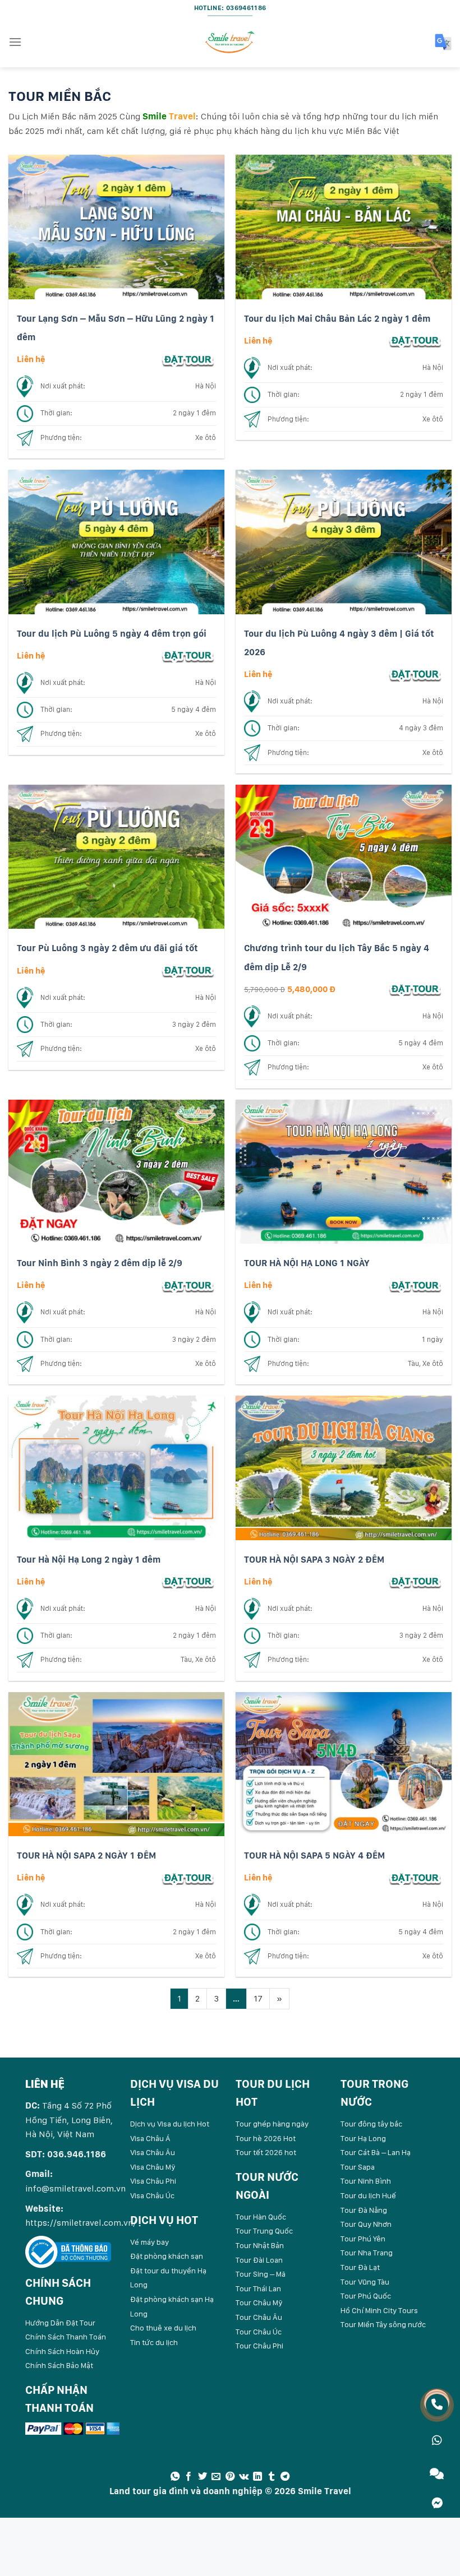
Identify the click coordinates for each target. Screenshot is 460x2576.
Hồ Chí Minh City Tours (379, 2310)
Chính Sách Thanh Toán (66, 2337)
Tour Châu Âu (259, 2317)
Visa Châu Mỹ (153, 2167)
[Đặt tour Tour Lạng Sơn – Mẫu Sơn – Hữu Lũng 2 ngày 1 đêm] (188, 359)
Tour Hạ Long (363, 2138)
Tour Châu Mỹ (259, 2302)
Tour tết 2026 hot (266, 2152)
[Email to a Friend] (216, 2477)
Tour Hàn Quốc (261, 2217)
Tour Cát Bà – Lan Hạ (376, 2152)
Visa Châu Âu (153, 2152)
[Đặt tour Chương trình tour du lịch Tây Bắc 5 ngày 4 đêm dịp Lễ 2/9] (415, 989)
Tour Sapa (358, 2167)
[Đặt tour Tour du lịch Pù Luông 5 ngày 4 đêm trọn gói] (188, 655)
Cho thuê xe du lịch (163, 2328)
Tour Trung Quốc (264, 2231)
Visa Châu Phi (153, 2181)
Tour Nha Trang (367, 2253)
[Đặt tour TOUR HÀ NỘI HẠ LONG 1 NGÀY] (415, 1285)
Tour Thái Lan (258, 2288)
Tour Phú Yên (363, 2239)
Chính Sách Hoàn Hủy (62, 2351)
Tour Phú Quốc (366, 2296)
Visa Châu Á (150, 2138)
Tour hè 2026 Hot (266, 2138)
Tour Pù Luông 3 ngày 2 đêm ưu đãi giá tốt (107, 948)
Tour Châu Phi (259, 2346)
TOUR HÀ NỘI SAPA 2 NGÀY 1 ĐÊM (86, 1855)
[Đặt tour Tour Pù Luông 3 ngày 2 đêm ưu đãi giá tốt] (188, 970)
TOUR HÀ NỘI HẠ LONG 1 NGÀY (307, 1263)
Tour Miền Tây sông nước (383, 2324)
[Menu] (15, 42)
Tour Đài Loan (259, 2260)
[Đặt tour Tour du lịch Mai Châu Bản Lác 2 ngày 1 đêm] (415, 340)
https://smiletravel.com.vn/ (81, 2223)
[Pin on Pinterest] (230, 2477)
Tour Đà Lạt (360, 2267)
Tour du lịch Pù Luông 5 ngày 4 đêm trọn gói (112, 634)
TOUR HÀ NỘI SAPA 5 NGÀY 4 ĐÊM (314, 1855)
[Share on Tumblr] (272, 2477)
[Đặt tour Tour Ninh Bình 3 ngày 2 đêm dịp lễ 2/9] (188, 1285)
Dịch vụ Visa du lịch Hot (170, 2124)
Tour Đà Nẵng (364, 2210)
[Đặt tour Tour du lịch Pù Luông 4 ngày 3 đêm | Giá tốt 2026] (415, 674)
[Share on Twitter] (203, 2477)
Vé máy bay (150, 2242)
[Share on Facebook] (188, 2477)
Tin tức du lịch (154, 2342)
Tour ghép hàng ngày (272, 2124)
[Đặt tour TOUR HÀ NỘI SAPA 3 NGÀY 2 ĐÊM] (415, 1581)
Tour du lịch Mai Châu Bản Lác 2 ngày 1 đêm (337, 319)
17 (258, 1998)
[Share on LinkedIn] (257, 2477)
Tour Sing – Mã (261, 2274)
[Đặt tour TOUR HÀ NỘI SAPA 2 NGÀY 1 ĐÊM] (188, 1877)
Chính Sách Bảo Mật (59, 2365)
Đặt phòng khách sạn (167, 2256)
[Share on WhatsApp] (175, 2477)
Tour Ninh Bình (366, 2181)
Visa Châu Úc (152, 2195)
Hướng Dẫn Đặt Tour (60, 2323)
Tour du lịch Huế (368, 2195)
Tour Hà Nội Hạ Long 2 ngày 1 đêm (89, 1560)
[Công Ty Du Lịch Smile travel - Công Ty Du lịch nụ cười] (230, 42)
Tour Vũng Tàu (365, 2282)
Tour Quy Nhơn (366, 2224)
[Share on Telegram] (285, 2477)
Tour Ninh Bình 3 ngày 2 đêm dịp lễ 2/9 (100, 1263)
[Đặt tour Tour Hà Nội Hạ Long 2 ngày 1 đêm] (188, 1581)
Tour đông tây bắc (371, 2124)
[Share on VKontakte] (244, 2477)
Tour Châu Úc (259, 2332)
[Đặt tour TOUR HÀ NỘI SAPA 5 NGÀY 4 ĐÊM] (415, 1877)
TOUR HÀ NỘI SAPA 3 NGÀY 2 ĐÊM (314, 1560)
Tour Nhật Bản (260, 2245)
